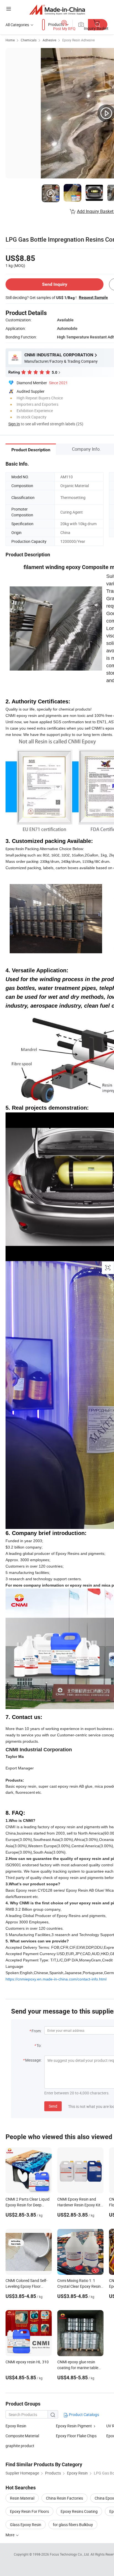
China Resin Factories (64, 2498)
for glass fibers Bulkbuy (73, 2525)
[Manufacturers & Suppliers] (57, 10)
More (10, 2535)
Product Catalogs (84, 2415)
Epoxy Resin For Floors (29, 2511)
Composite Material (22, 2436)
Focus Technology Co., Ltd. (70, 2554)
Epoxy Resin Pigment (74, 2426)
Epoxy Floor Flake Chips (76, 2436)
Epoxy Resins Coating (79, 2511)
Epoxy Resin (16, 2426)
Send (53, 2106)
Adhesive (49, 40)
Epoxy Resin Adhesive (78, 40)
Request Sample (93, 297)
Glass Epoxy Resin (26, 2525)
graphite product (20, 2446)
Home (10, 40)
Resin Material (22, 2498)
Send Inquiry (55, 284)
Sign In (14, 424)
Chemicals (29, 40)
